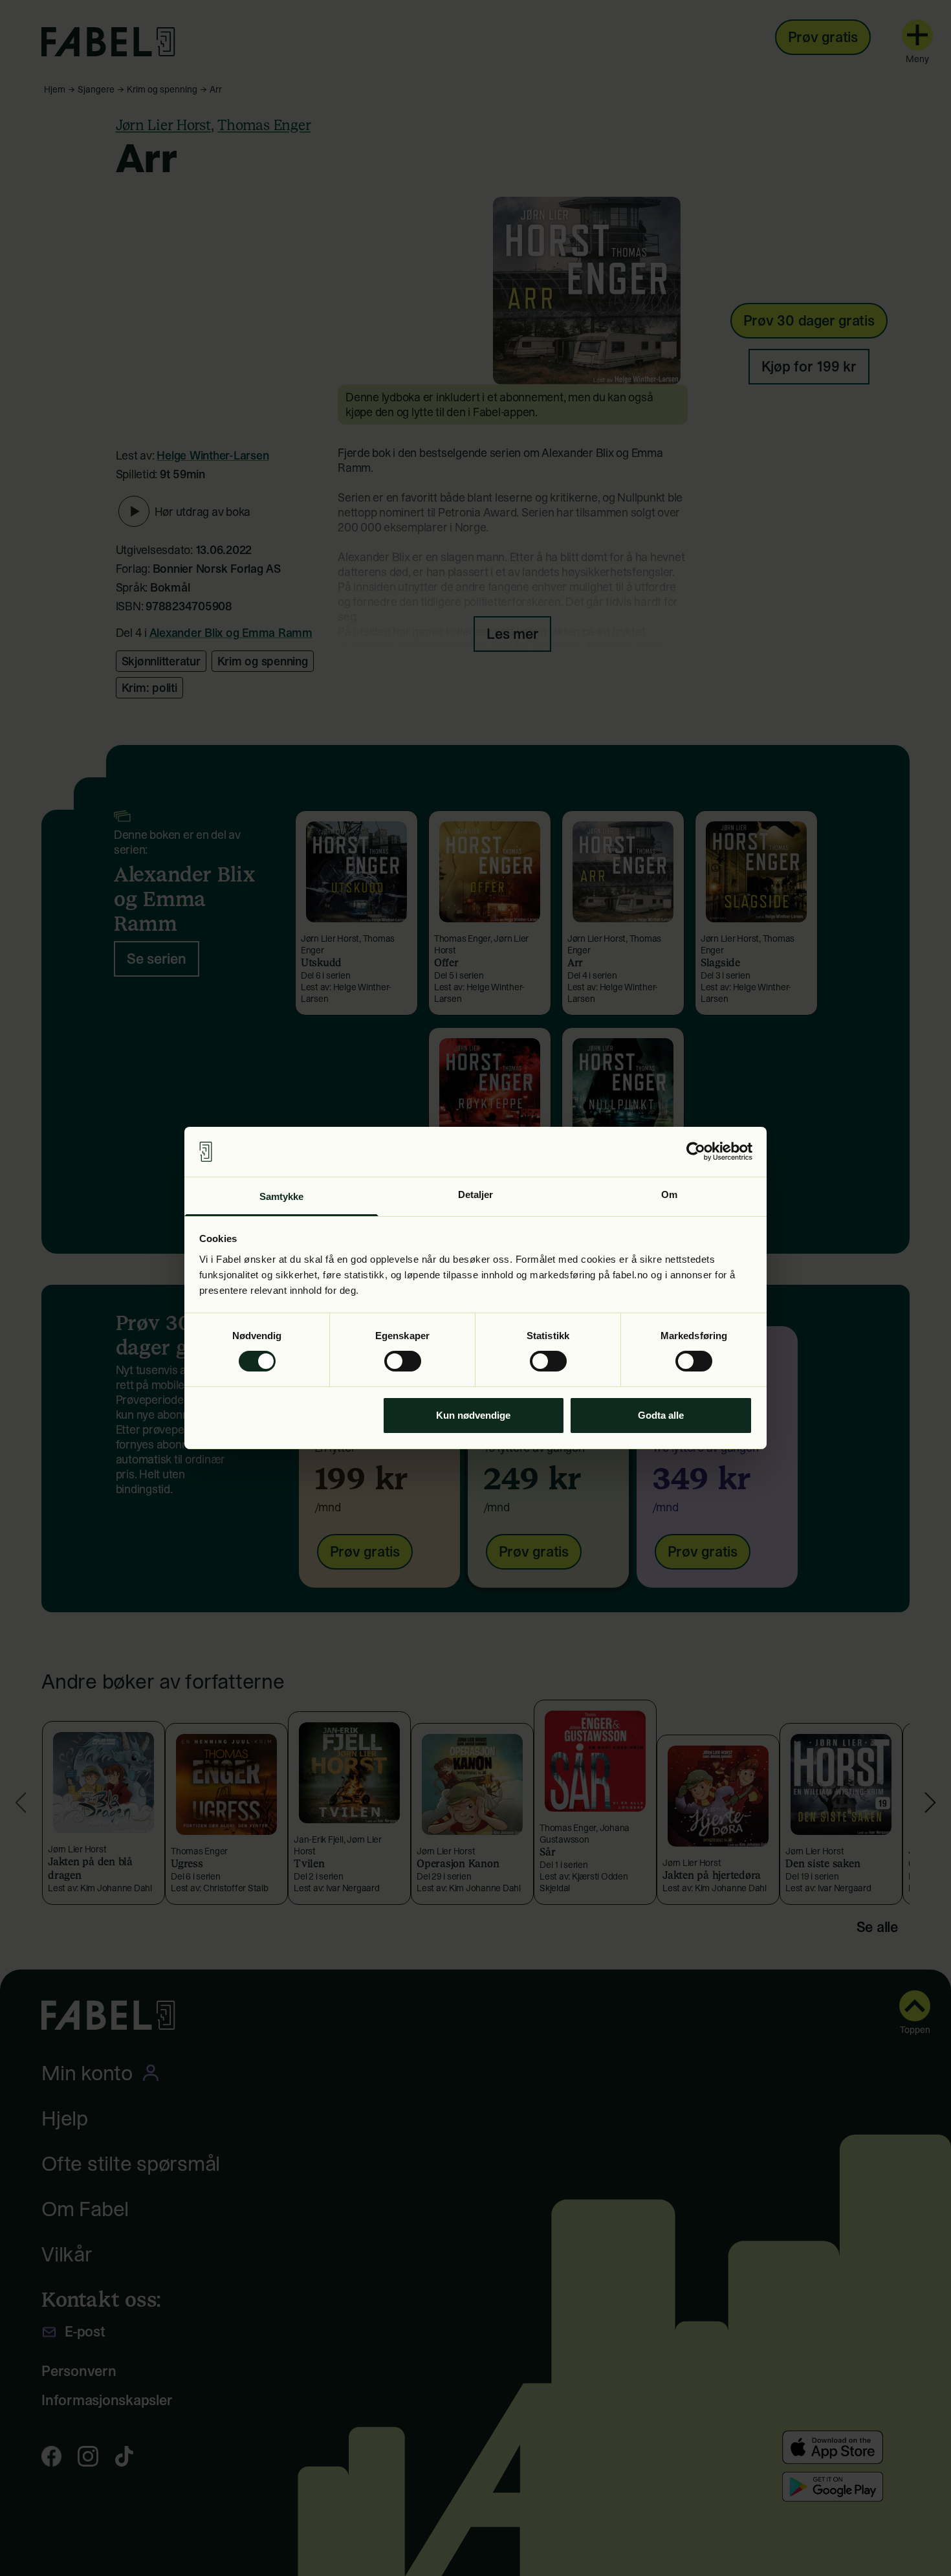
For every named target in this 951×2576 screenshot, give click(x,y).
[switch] (403, 1361)
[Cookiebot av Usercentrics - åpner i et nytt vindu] (696, 1151)
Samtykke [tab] (282, 1196)
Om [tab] (669, 1194)
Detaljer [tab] (476, 1194)
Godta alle (661, 1415)
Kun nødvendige (473, 1415)
